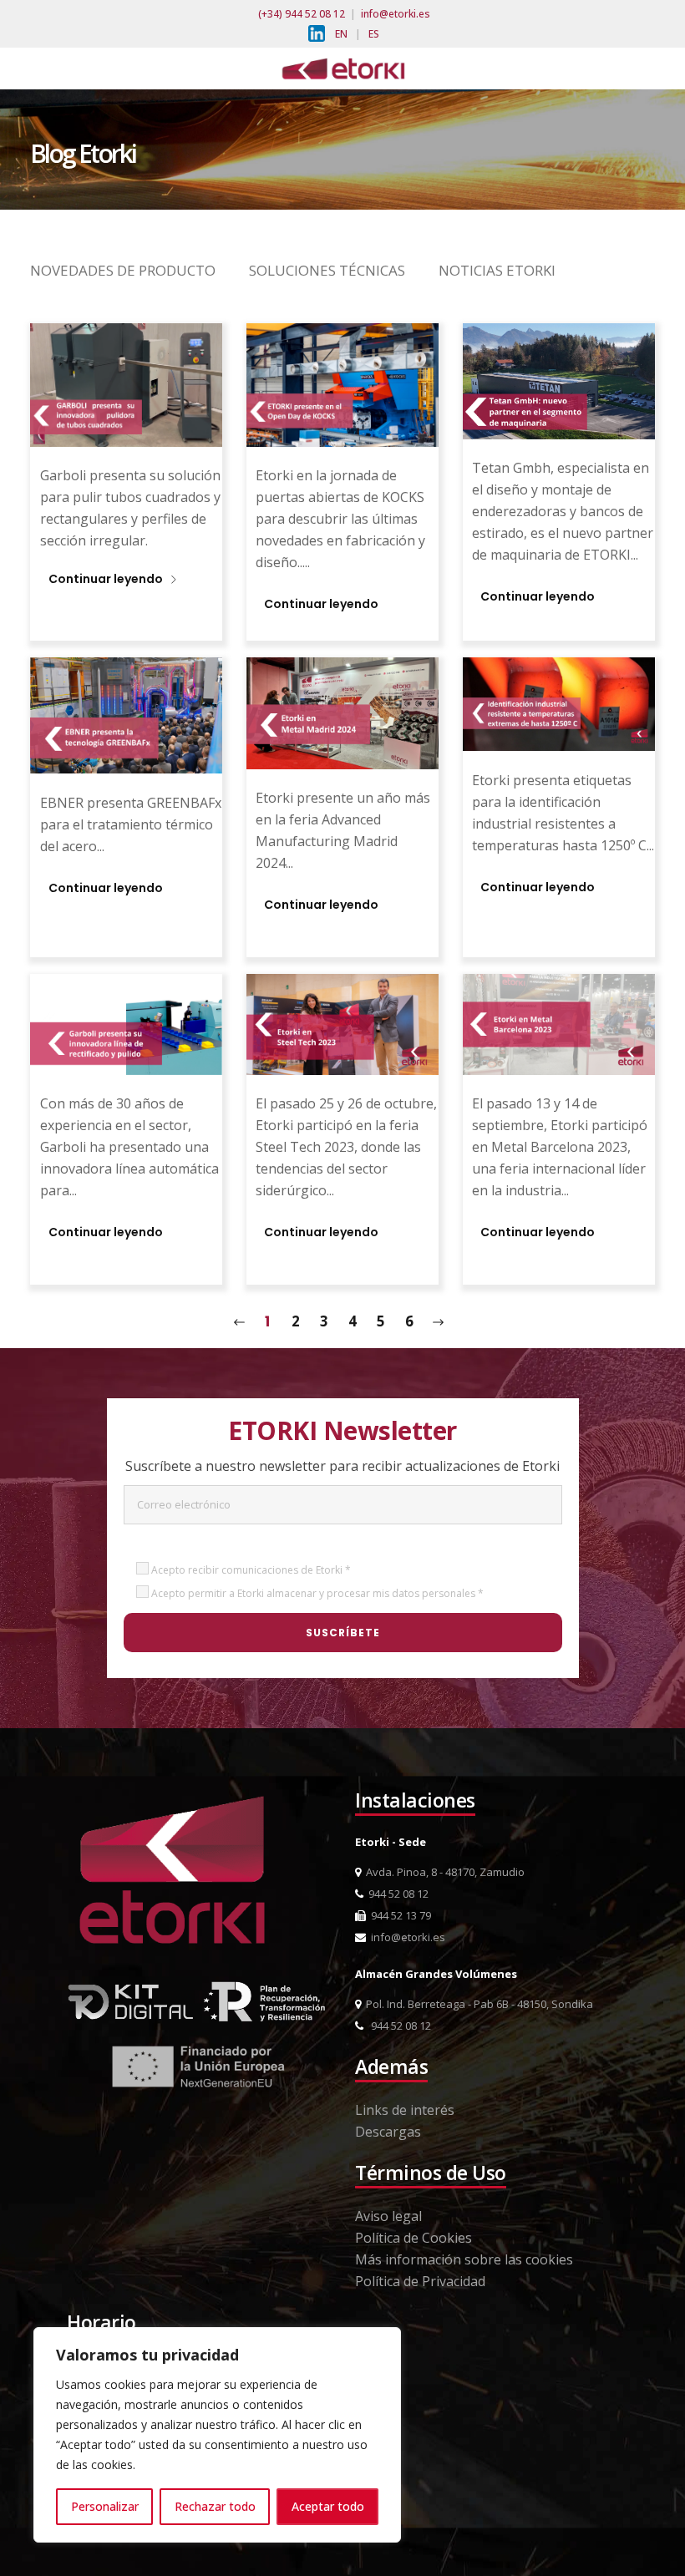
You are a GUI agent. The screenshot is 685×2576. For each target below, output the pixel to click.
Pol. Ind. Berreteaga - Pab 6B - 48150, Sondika (477, 2004)
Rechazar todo (215, 2506)
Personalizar (105, 2506)
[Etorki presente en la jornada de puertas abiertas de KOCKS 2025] (342, 383)
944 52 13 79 (398, 1915)
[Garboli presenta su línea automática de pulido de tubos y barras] (126, 1023)
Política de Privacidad (420, 2281)
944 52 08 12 (396, 1894)
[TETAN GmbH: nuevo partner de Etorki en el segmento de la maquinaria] (559, 380)
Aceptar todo (328, 2506)
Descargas (388, 2132)
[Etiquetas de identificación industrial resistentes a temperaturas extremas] (559, 702)
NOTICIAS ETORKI (497, 270)
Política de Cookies (414, 2238)
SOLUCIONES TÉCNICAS (327, 270)
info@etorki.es (396, 14)
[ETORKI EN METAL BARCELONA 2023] (559, 1023)
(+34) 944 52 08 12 (302, 14)
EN (341, 34)
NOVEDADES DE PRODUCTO (123, 270)
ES (374, 34)
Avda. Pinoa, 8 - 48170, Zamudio (443, 1872)
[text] (132, 531)
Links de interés (405, 2110)
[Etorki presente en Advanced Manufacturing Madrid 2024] (342, 712)
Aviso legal (388, 2216)
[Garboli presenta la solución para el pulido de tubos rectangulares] (126, 383)
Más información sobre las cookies (464, 2259)
